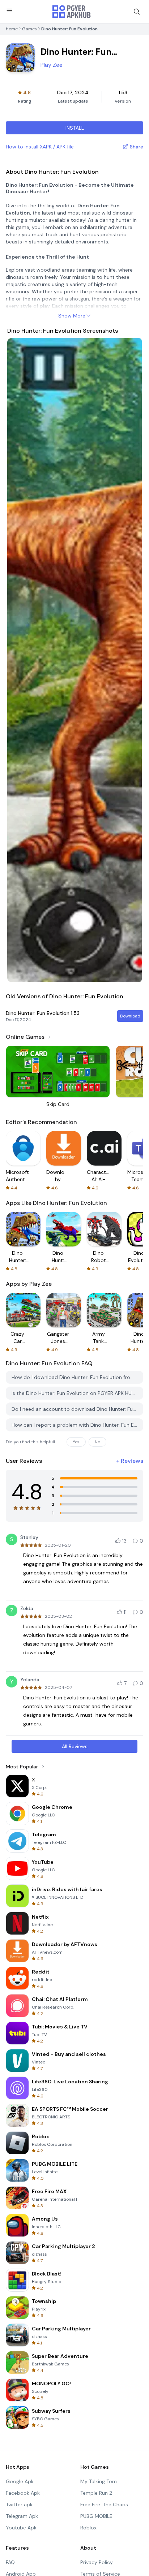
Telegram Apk (22, 2516)
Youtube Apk (21, 2528)
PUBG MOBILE (96, 2516)
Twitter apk (19, 2504)
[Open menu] (9, 10)
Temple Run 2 (96, 2493)
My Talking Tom (99, 2481)
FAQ (10, 2562)
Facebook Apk (23, 2493)
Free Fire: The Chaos (104, 2504)
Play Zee (52, 65)
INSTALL (75, 128)
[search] (137, 12)
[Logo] (72, 12)
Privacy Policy (97, 2562)
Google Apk (20, 2481)
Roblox (88, 2528)
